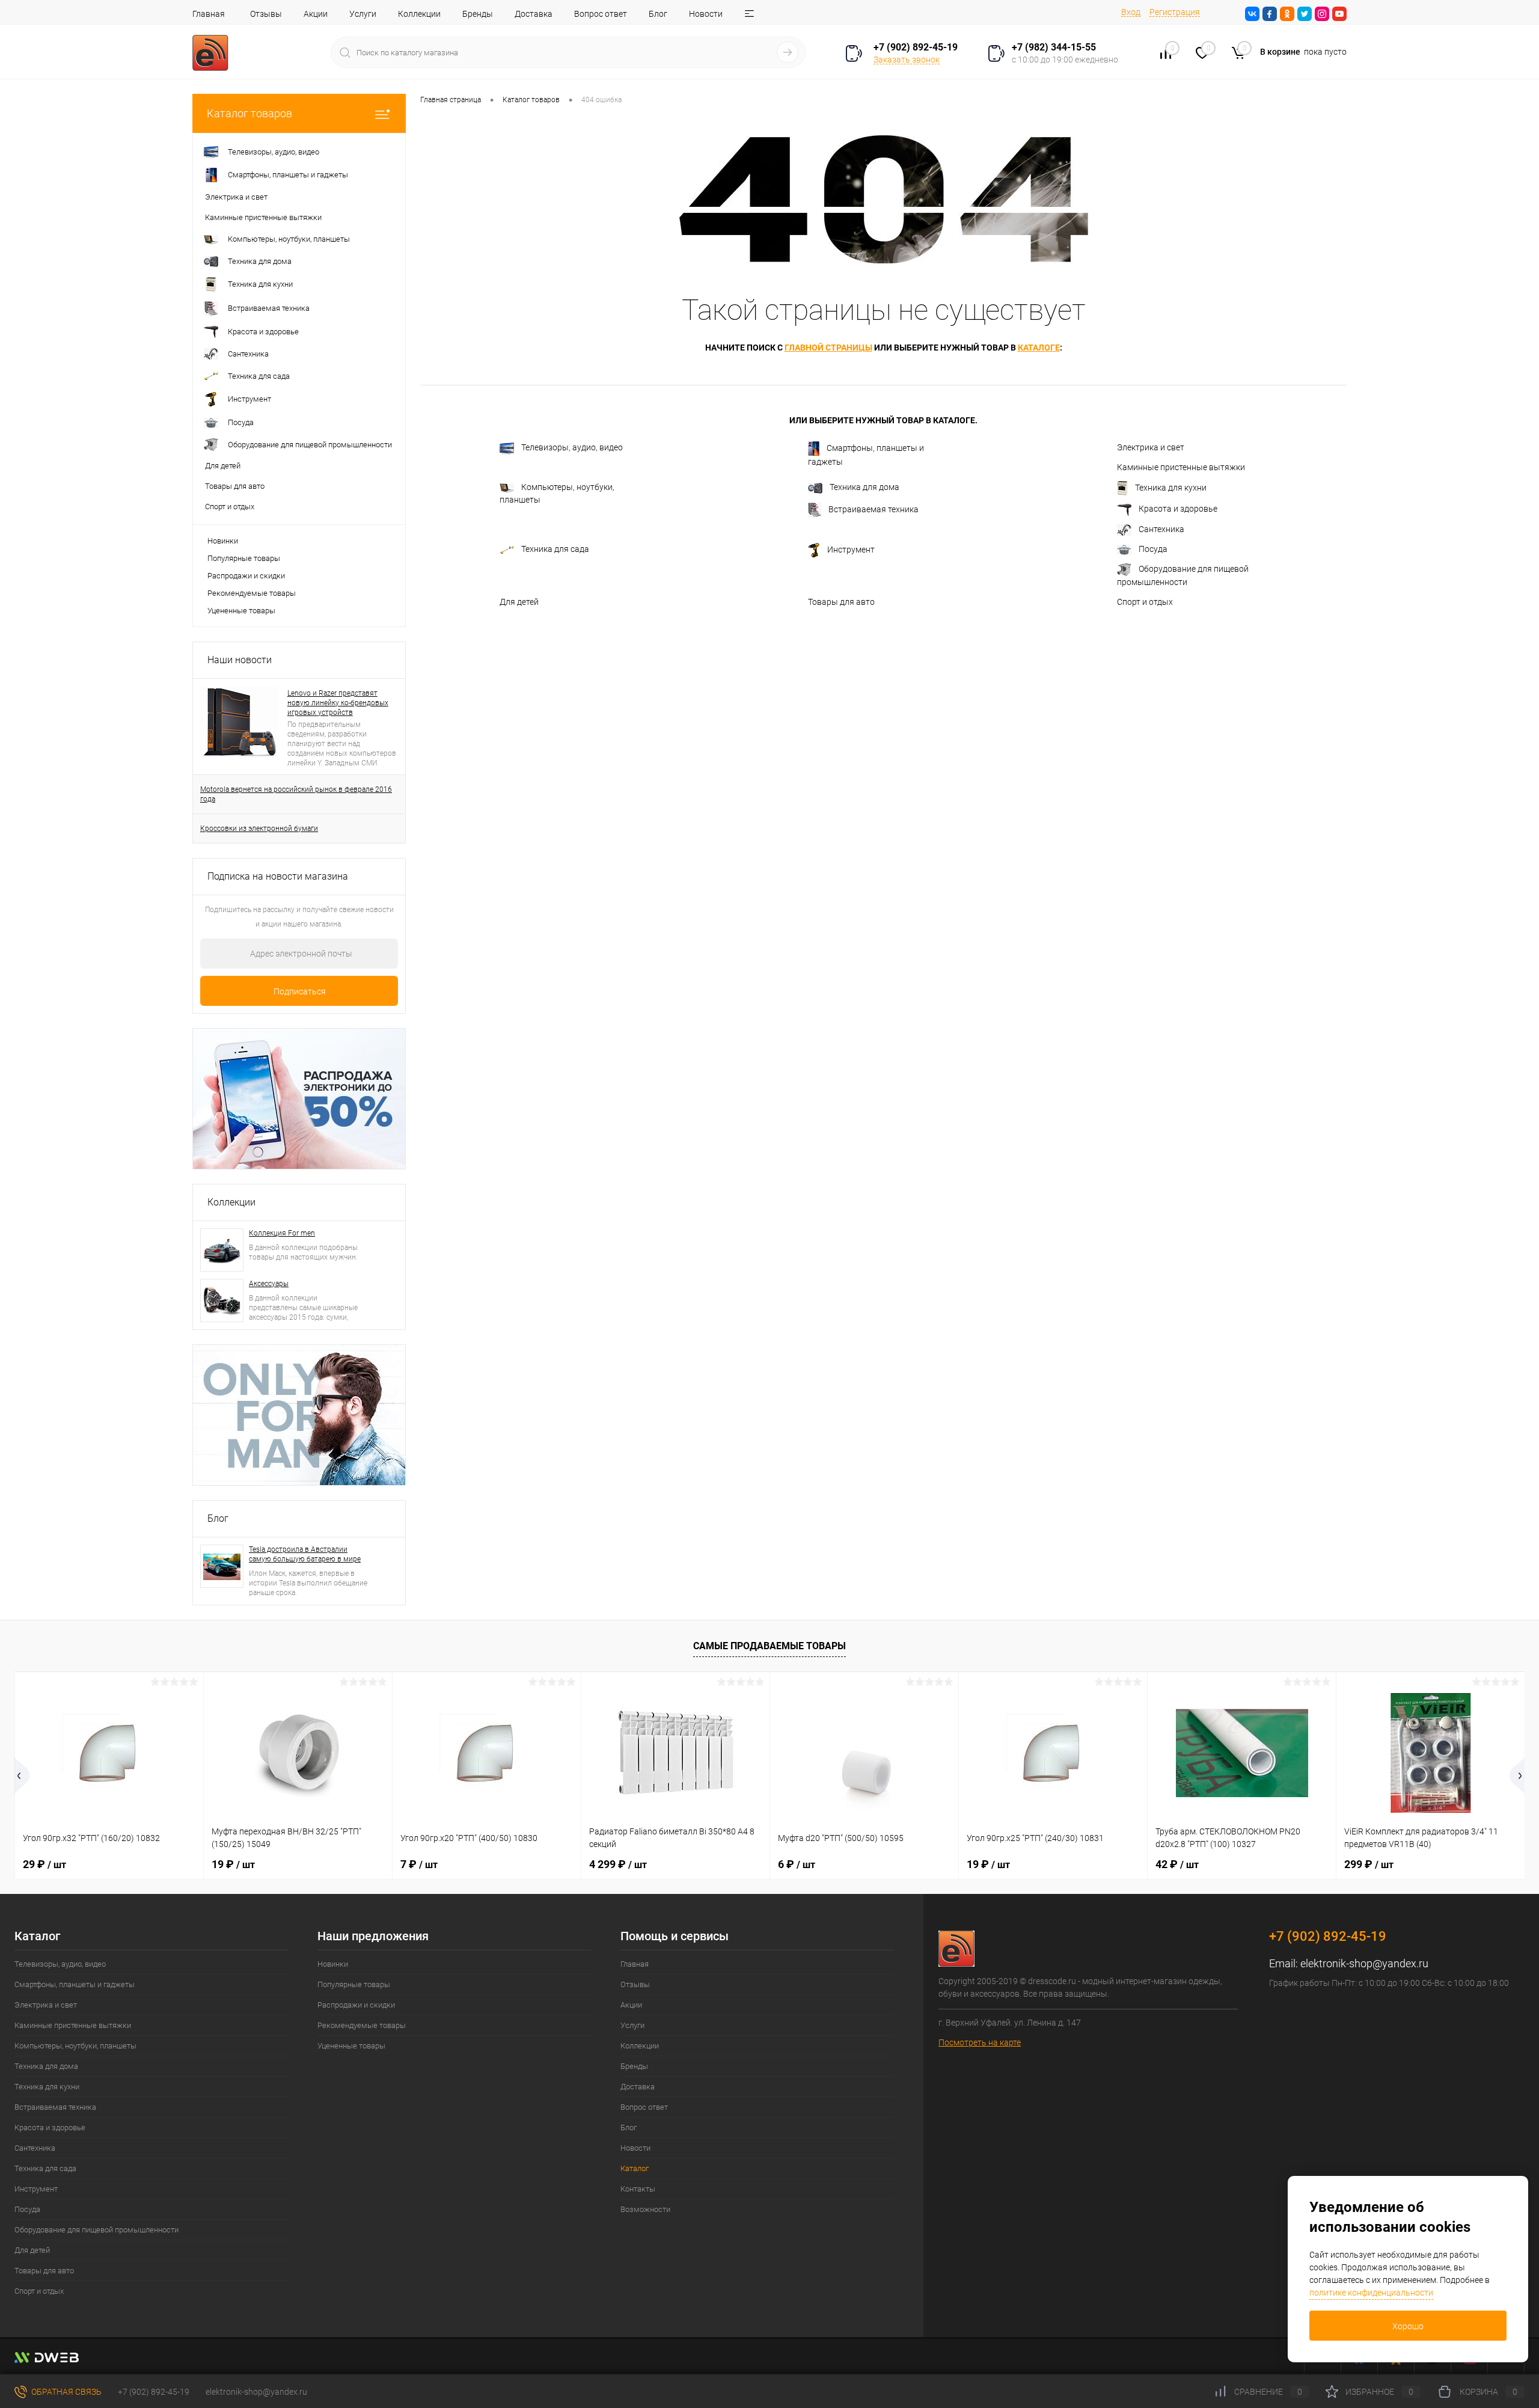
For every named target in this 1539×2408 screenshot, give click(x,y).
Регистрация (1175, 12)
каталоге (1039, 348)
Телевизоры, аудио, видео (572, 447)
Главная (209, 14)
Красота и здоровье (1178, 509)
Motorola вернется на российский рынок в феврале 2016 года (296, 794)
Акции (316, 14)
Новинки (223, 541)
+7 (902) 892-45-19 (154, 2392)
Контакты (638, 2189)
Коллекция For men (282, 1233)
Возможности (645, 2209)
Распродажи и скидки (246, 576)
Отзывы (266, 14)
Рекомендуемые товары (252, 593)
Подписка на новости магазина (278, 876)
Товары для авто (841, 602)
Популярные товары (244, 558)
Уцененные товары (241, 611)
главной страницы (828, 348)
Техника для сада (555, 549)
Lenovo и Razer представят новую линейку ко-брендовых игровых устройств (338, 703)
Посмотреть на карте (980, 2042)
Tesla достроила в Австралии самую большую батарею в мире (305, 1554)
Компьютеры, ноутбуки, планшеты (557, 493)
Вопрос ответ (601, 14)
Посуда (1153, 549)
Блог (658, 14)
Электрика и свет (1151, 447)
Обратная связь (66, 2392)
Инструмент (851, 549)
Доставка (534, 14)
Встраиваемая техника (874, 509)
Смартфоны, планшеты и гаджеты (866, 455)
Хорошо (1408, 2326)
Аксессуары (269, 1284)
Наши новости (240, 660)
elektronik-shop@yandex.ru (1364, 1963)
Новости (706, 14)
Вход (1131, 12)
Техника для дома (864, 487)
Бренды (478, 14)
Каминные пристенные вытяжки (1181, 467)
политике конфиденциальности (1371, 2293)
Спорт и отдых (1145, 602)
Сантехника (1161, 529)
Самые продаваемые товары (769, 1646)
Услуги (363, 14)
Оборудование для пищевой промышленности (1183, 575)
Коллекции (419, 14)
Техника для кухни (1171, 488)
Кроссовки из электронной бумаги (259, 829)
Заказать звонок (907, 60)
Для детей (519, 602)
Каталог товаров (249, 113)
